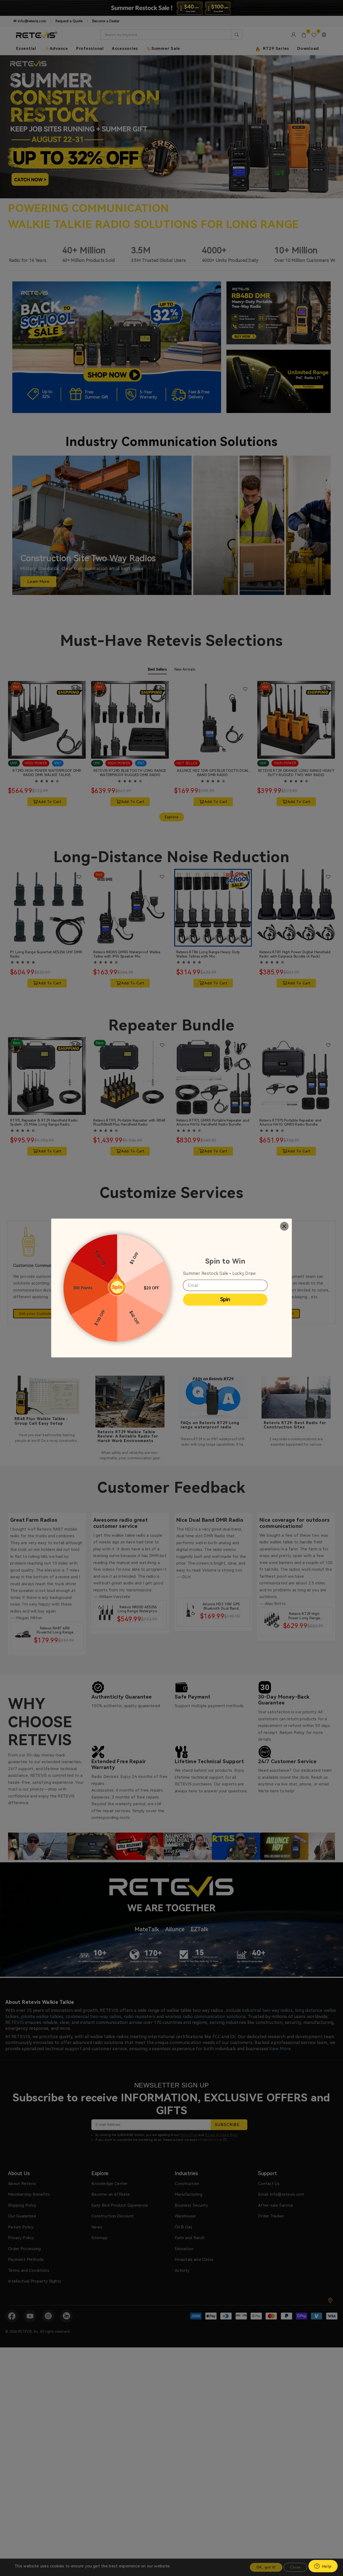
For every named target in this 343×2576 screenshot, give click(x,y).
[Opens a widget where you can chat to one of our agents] (323, 2567)
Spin (225, 1299)
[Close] (284, 1226)
